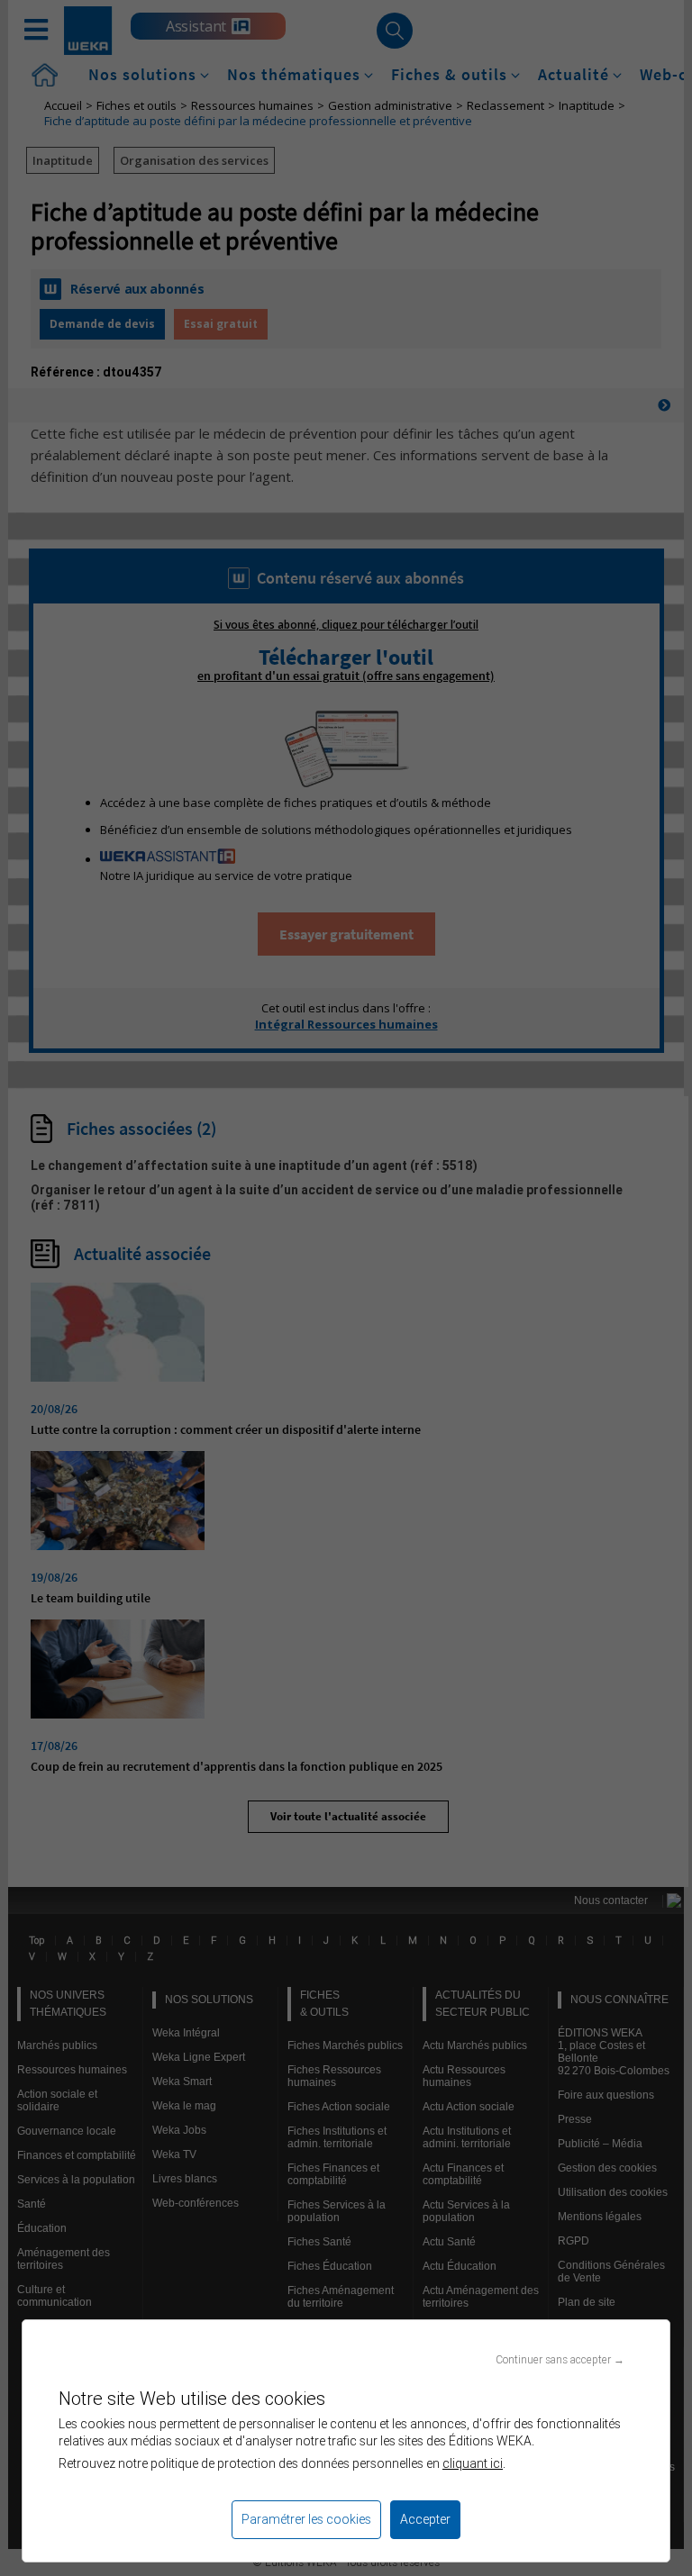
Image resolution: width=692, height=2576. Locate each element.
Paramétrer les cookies (306, 2519)
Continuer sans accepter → (560, 2359)
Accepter (425, 2519)
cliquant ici (473, 2463)
